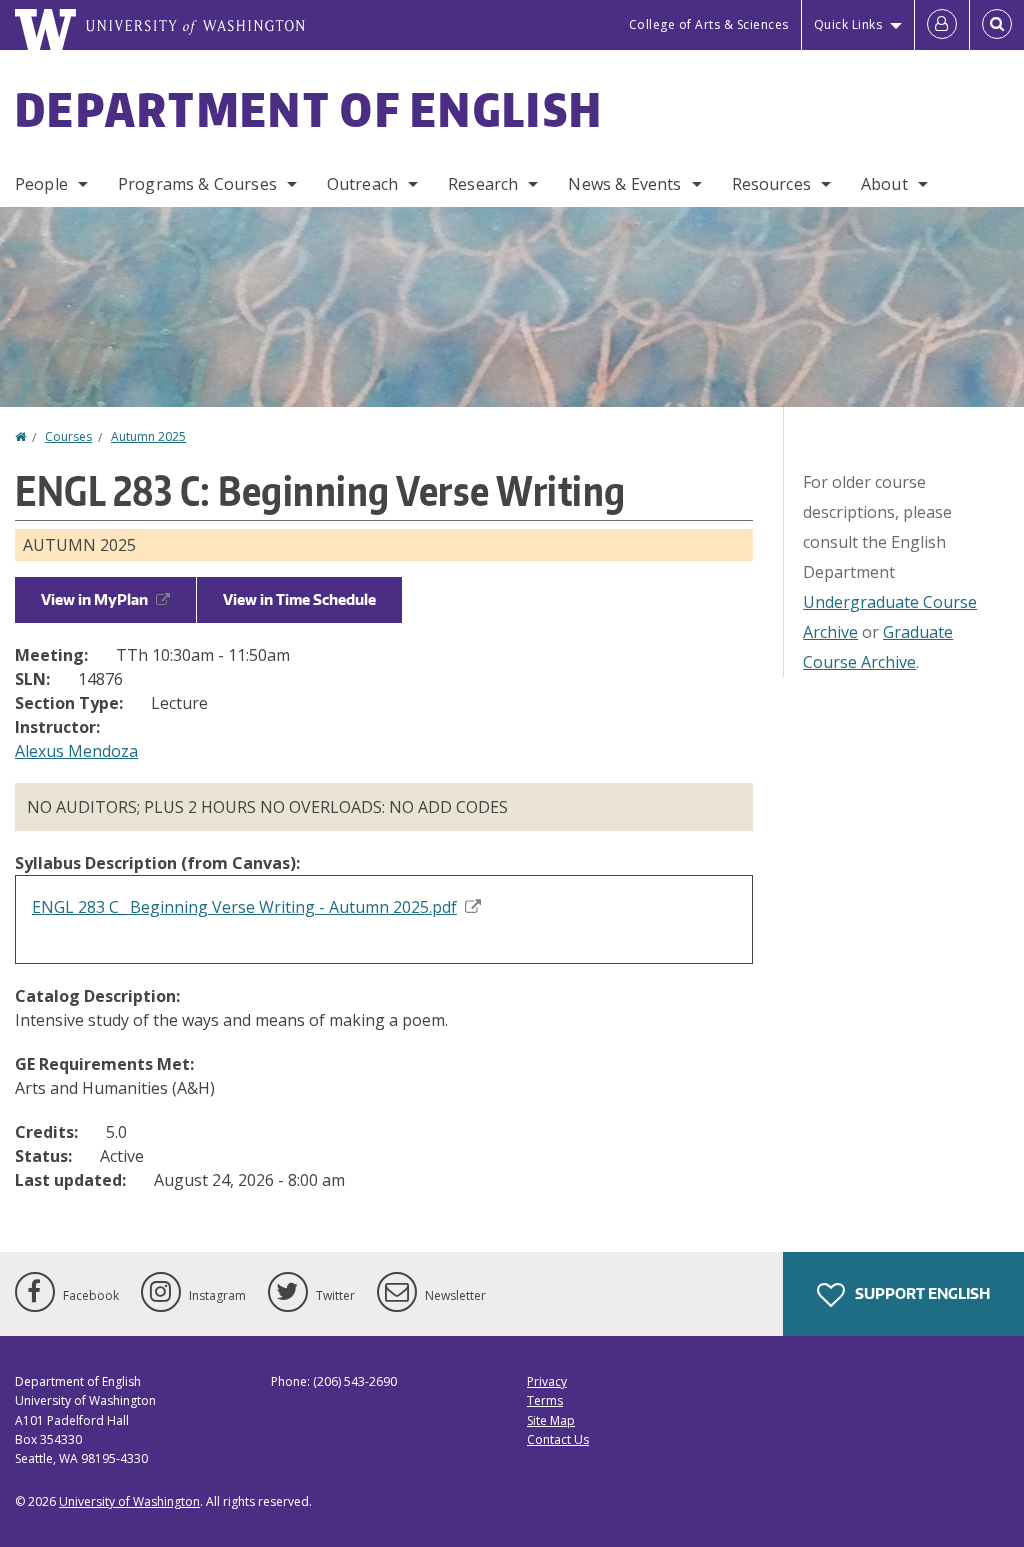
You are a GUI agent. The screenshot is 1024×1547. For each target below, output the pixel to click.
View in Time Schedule (299, 599)
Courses (68, 436)
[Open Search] (997, 25)
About (884, 184)
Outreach (362, 184)
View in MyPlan (94, 599)
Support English (921, 1293)
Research (483, 184)
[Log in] (942, 25)
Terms (545, 1400)
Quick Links (848, 24)
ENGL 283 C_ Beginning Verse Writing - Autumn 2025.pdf (244, 907)
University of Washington (129, 1501)
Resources (771, 184)
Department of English (309, 109)
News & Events (624, 184)
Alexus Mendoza (76, 751)
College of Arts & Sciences (709, 24)
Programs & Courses (197, 184)
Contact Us (558, 1439)
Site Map (551, 1420)
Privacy (547, 1381)
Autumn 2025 (148, 436)
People (41, 184)
